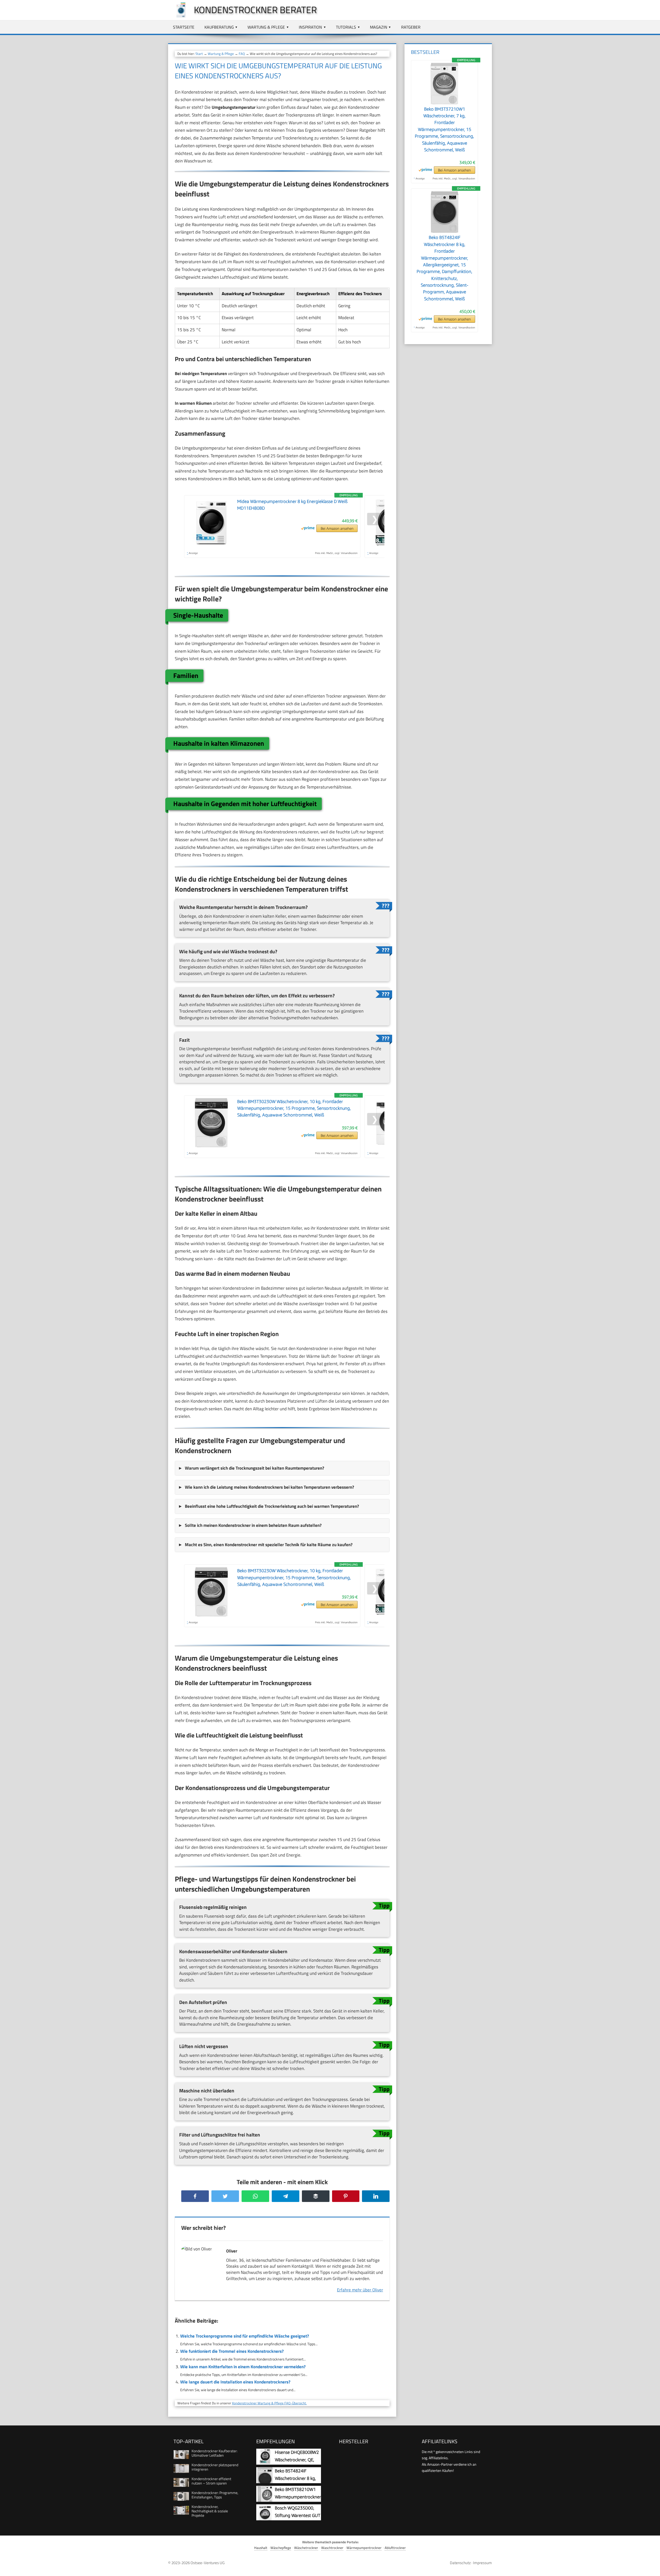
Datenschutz (460, 2563)
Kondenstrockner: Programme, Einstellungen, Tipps (215, 2495)
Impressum (482, 2563)
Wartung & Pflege (266, 27)
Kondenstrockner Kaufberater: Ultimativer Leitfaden (214, 2453)
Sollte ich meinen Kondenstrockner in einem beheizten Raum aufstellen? (253, 1525)
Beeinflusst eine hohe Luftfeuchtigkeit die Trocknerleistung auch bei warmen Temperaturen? (272, 1506)
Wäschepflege (281, 2548)
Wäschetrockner (306, 2548)
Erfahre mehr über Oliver (360, 2290)
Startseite (184, 27)
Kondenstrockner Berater (255, 10)
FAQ (242, 54)
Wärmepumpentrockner (364, 2548)
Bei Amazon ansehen (337, 528)
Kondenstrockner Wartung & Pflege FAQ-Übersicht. (269, 2403)
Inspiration (310, 27)
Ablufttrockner (395, 2548)
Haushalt (261, 2548)
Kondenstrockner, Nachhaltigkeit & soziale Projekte (210, 2511)
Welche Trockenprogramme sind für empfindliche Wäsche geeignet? (245, 2336)
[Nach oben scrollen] (651, 2567)
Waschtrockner (332, 2548)
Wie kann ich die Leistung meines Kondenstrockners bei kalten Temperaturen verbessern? (269, 1487)
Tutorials (346, 27)
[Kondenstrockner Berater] (178, 16)
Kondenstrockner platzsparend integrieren (215, 2467)
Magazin (379, 27)
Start (199, 54)
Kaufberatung (219, 27)
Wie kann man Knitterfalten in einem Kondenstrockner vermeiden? (243, 2367)
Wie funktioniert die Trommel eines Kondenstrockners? (232, 2351)
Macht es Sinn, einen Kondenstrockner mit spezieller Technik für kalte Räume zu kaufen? (269, 1545)
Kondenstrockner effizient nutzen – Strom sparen (211, 2481)
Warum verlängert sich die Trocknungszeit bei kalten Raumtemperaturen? (254, 1468)
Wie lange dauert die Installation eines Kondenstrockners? (235, 2382)
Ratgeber (411, 27)
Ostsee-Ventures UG (208, 2563)
